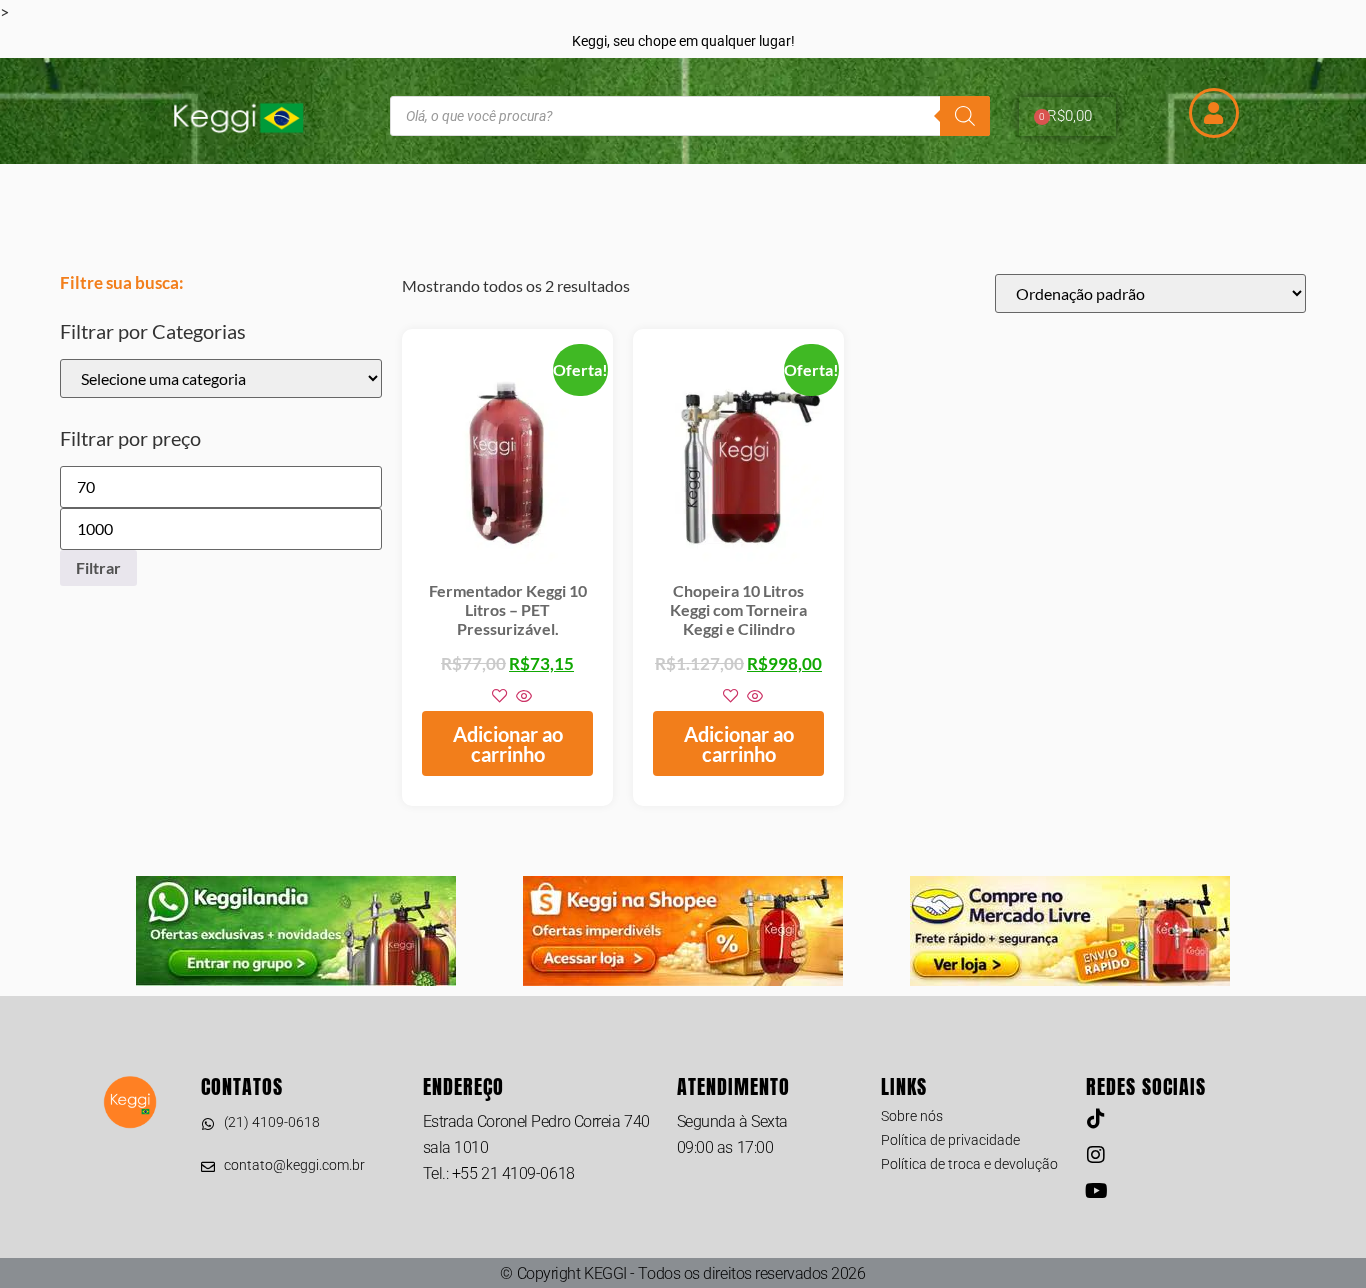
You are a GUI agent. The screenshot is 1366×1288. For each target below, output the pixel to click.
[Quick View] (522, 696)
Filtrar (98, 567)
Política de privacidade (950, 1140)
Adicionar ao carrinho (508, 744)
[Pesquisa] (965, 116)
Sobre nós (912, 1116)
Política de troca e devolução (969, 1164)
